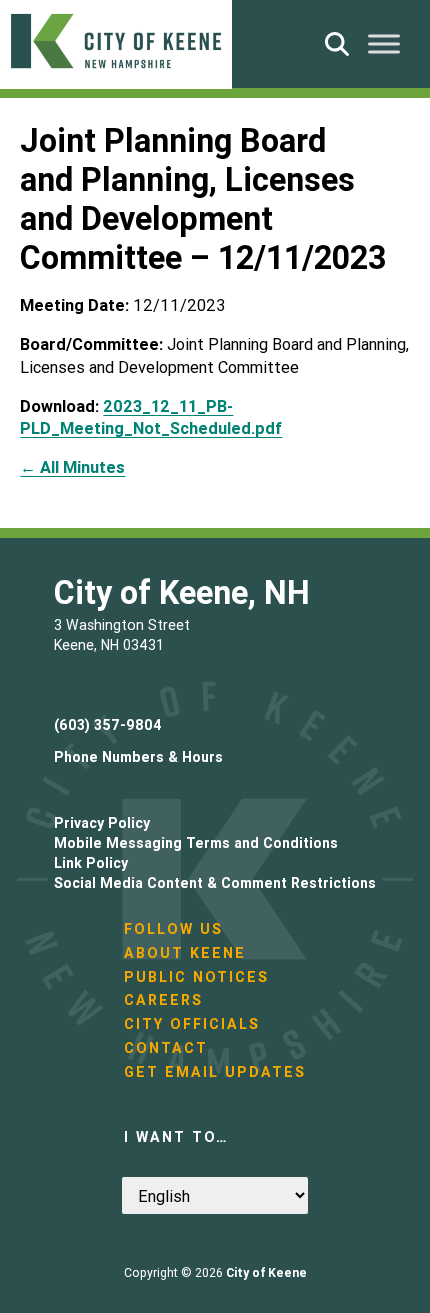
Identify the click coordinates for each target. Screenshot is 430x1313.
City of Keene (266, 1272)
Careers (163, 1000)
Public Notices (196, 977)
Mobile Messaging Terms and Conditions (196, 843)
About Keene (185, 953)
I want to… (176, 1137)
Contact (166, 1048)
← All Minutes (72, 467)
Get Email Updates (215, 1072)
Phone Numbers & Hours (138, 757)
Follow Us (173, 929)
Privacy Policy (102, 823)
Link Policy (91, 863)
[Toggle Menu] (384, 43)
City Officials (192, 1024)
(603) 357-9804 (108, 725)
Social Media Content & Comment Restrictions (215, 883)
